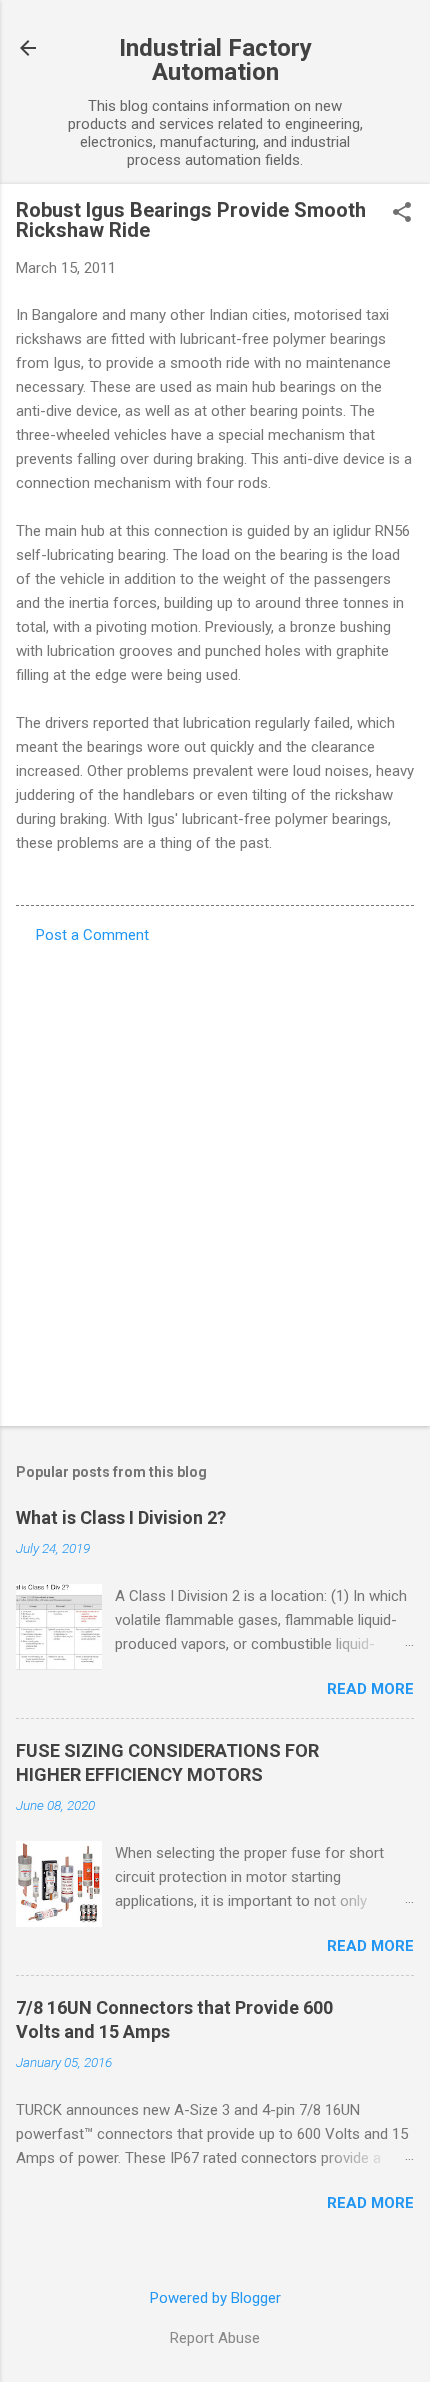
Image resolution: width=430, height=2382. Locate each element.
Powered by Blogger (215, 2298)
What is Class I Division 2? (121, 1517)
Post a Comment (92, 935)
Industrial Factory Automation (215, 60)
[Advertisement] (215, 1179)
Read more (370, 1689)
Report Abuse (215, 2338)
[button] (402, 214)
